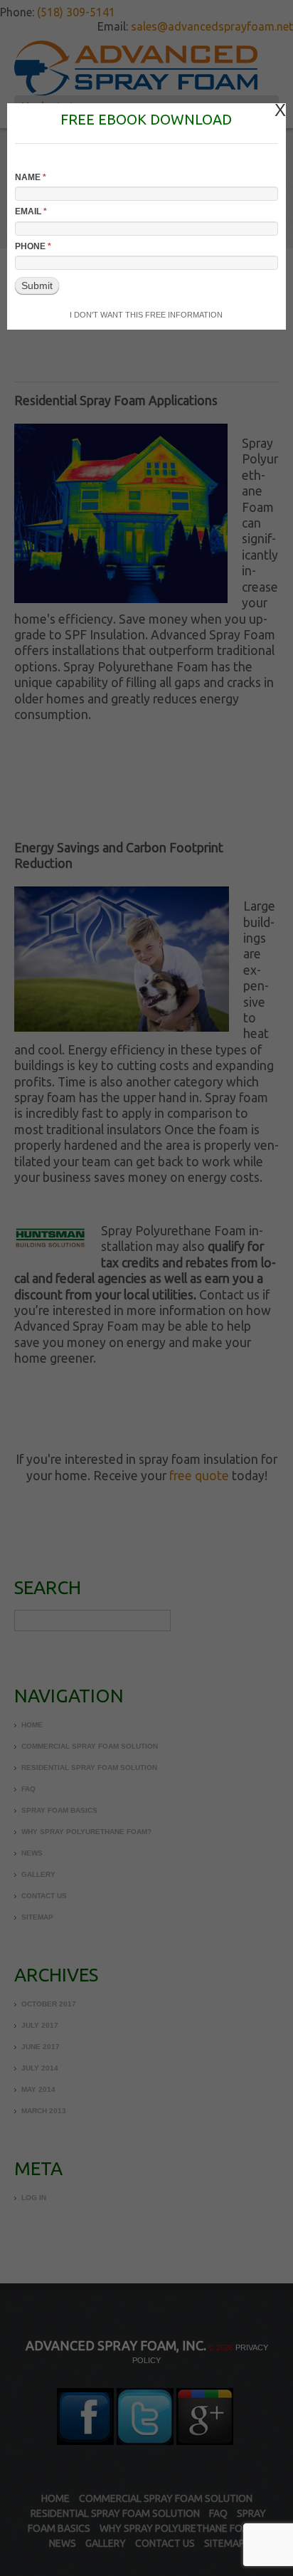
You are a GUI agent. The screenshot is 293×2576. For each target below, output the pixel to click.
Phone (33, 246)
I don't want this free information (146, 315)
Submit (37, 286)
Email (31, 211)
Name (31, 177)
